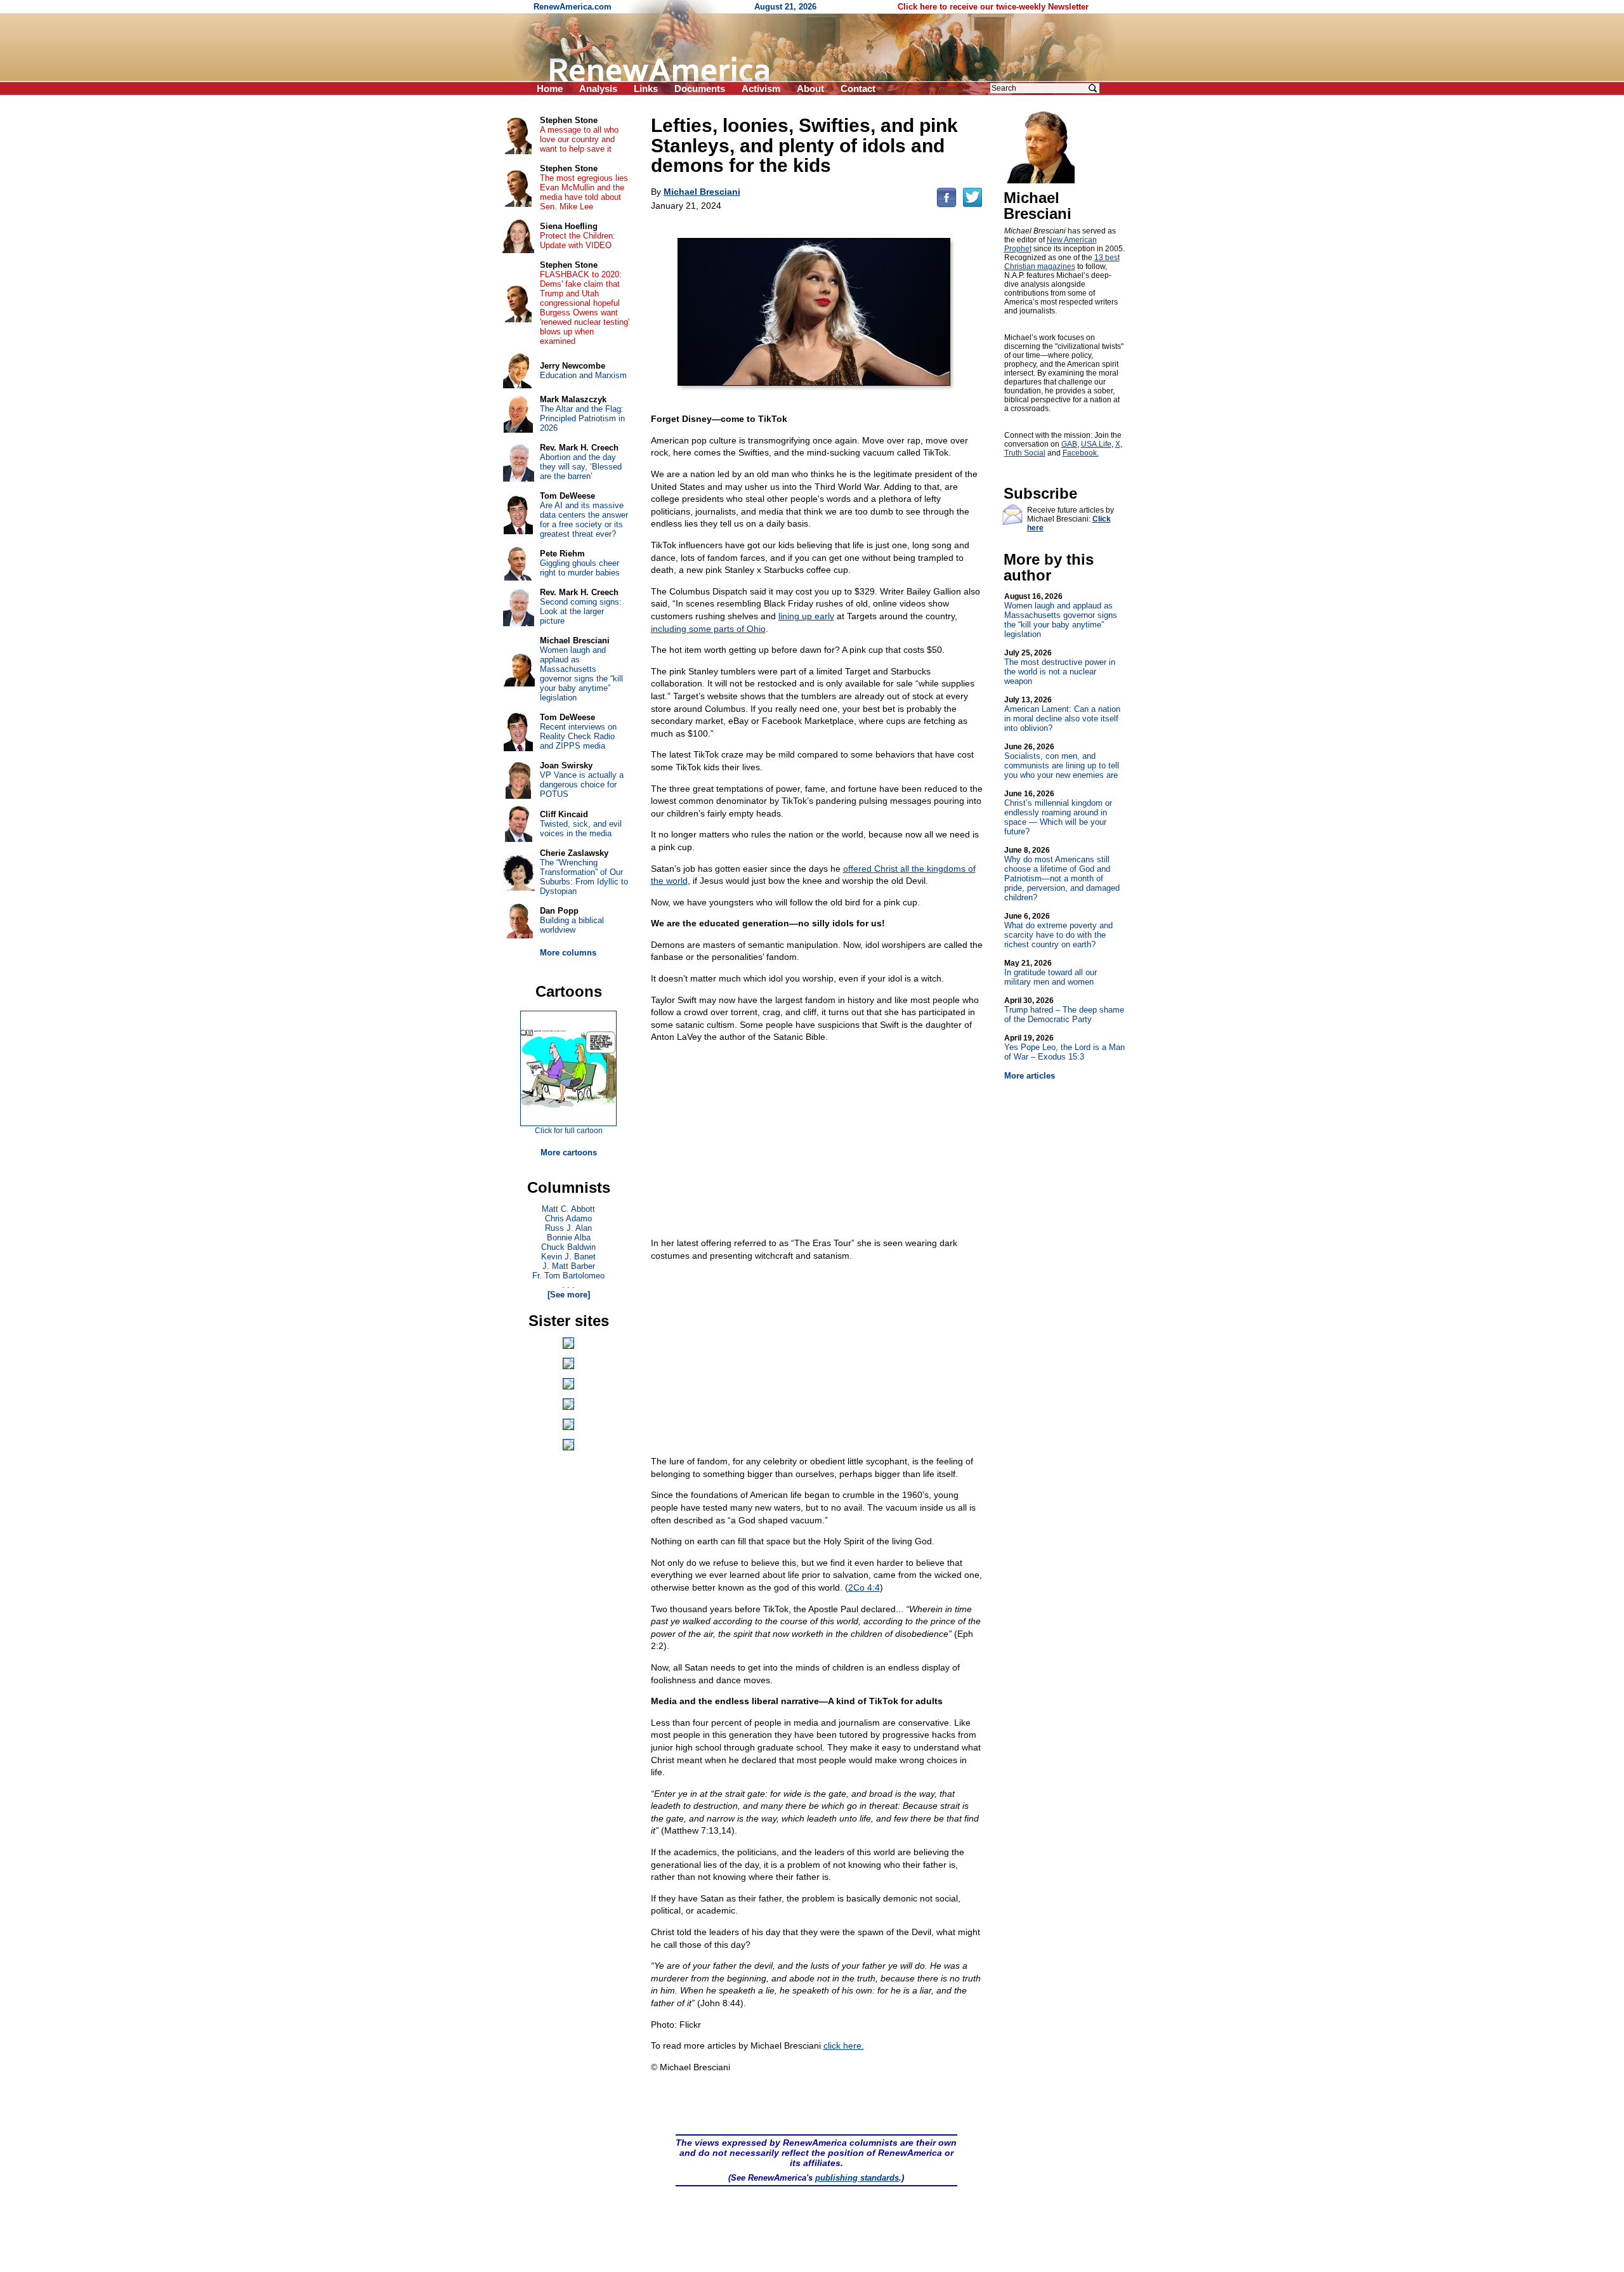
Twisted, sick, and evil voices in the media (581, 829)
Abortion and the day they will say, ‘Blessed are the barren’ (581, 467)
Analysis (598, 89)
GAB (1069, 444)
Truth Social (1025, 453)
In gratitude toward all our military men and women (1051, 973)
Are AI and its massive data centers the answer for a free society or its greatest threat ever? (584, 520)
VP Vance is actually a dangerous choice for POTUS (582, 785)
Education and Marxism (583, 375)
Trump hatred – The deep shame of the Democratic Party (1064, 1010)
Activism (761, 89)
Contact (858, 89)
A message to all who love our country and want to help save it (579, 139)
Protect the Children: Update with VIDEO (578, 240)
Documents (700, 89)
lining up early (806, 616)
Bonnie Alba (569, 1238)
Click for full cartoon (569, 1131)
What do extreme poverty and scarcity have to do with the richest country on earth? (1058, 930)
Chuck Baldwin (568, 1247)
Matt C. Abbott (568, 1209)
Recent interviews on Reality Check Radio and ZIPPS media (578, 736)
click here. (844, 2045)
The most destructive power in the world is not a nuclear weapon (1060, 667)
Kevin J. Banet (568, 1257)
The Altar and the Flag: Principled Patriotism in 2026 (582, 418)
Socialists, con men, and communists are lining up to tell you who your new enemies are (1062, 761)
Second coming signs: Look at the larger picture (581, 611)
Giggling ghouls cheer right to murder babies (580, 568)
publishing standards (857, 2178)
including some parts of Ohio (708, 629)
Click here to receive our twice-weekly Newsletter (993, 7)
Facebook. (1081, 453)
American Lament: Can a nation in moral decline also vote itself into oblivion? (1062, 714)
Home (550, 89)
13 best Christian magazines (1062, 262)
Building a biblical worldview (572, 925)
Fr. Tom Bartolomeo (568, 1276)
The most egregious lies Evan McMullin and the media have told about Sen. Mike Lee (584, 192)
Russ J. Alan (568, 1228)
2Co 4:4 (864, 1587)
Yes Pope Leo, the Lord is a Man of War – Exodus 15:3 (1064, 1047)
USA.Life (1096, 444)
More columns (568, 953)
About (810, 89)
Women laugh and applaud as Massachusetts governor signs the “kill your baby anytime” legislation (1061, 615)
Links (646, 89)
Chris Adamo (568, 1218)
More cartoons (569, 1152)
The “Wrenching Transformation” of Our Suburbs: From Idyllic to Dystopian (584, 877)
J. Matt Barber (569, 1266)
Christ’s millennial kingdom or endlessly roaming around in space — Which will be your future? (1058, 813)
